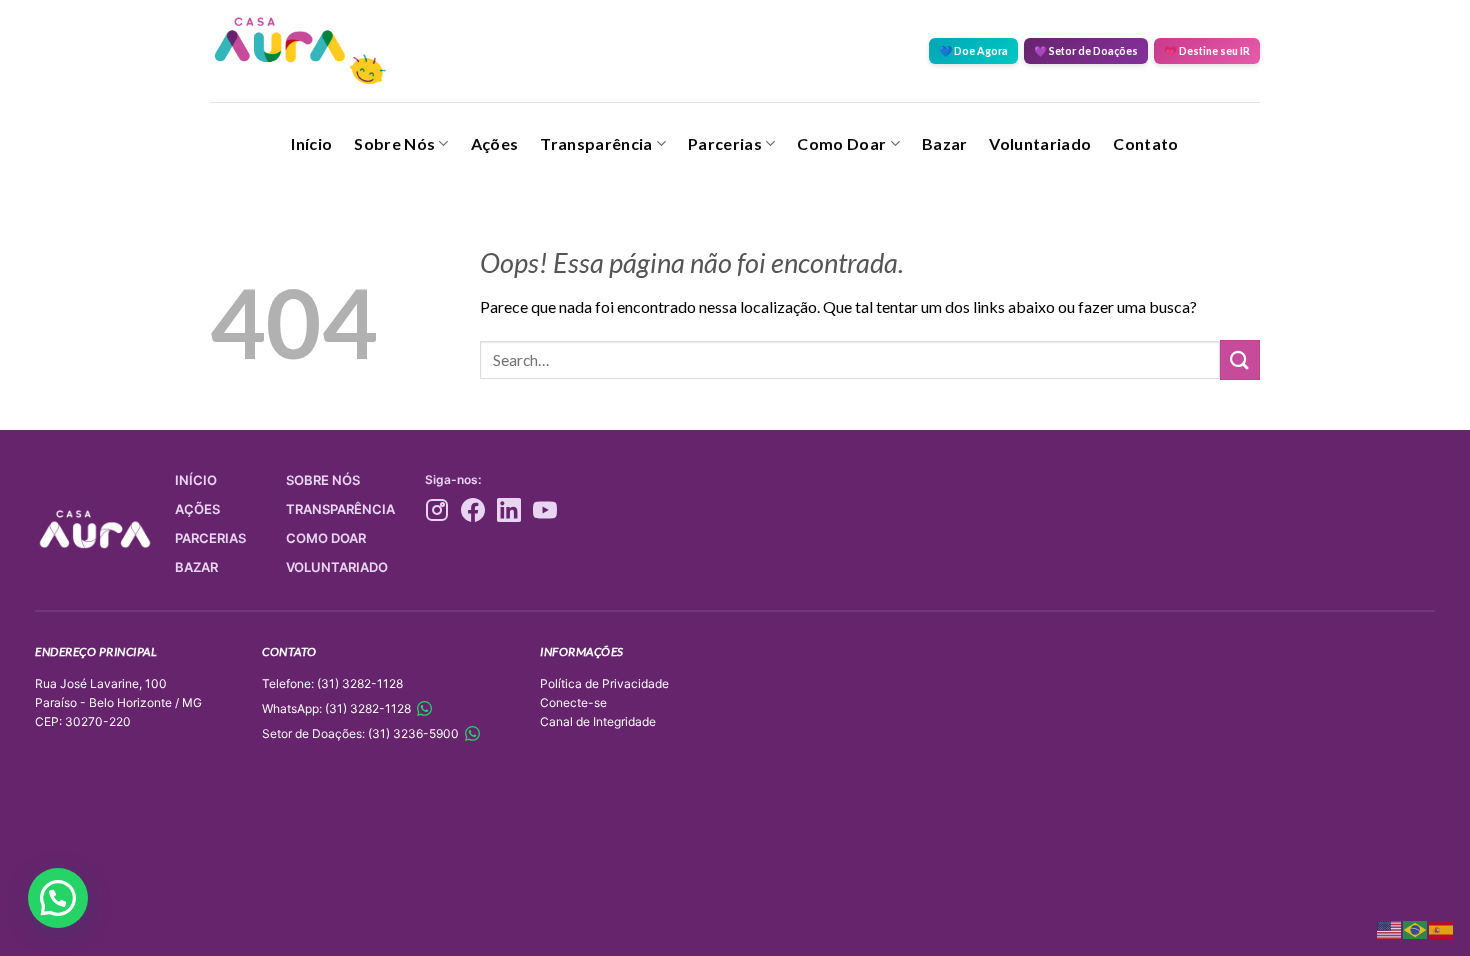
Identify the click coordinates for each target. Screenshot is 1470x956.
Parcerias (725, 143)
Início (311, 143)
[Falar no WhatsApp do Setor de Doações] (472, 733)
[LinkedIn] (509, 510)
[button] (58, 898)
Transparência (596, 143)
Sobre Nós (394, 143)
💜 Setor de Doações (1086, 51)
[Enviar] (1240, 359)
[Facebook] (473, 510)
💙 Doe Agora (973, 51)
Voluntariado (1040, 143)
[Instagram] (437, 510)
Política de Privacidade (604, 683)
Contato (1145, 143)
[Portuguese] (1416, 927)
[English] (1390, 927)
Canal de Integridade (598, 721)
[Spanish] (1442, 927)
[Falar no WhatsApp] (424, 708)
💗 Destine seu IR (1207, 51)
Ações (495, 143)
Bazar (945, 143)
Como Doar (841, 143)
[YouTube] (545, 510)
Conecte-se (573, 702)
